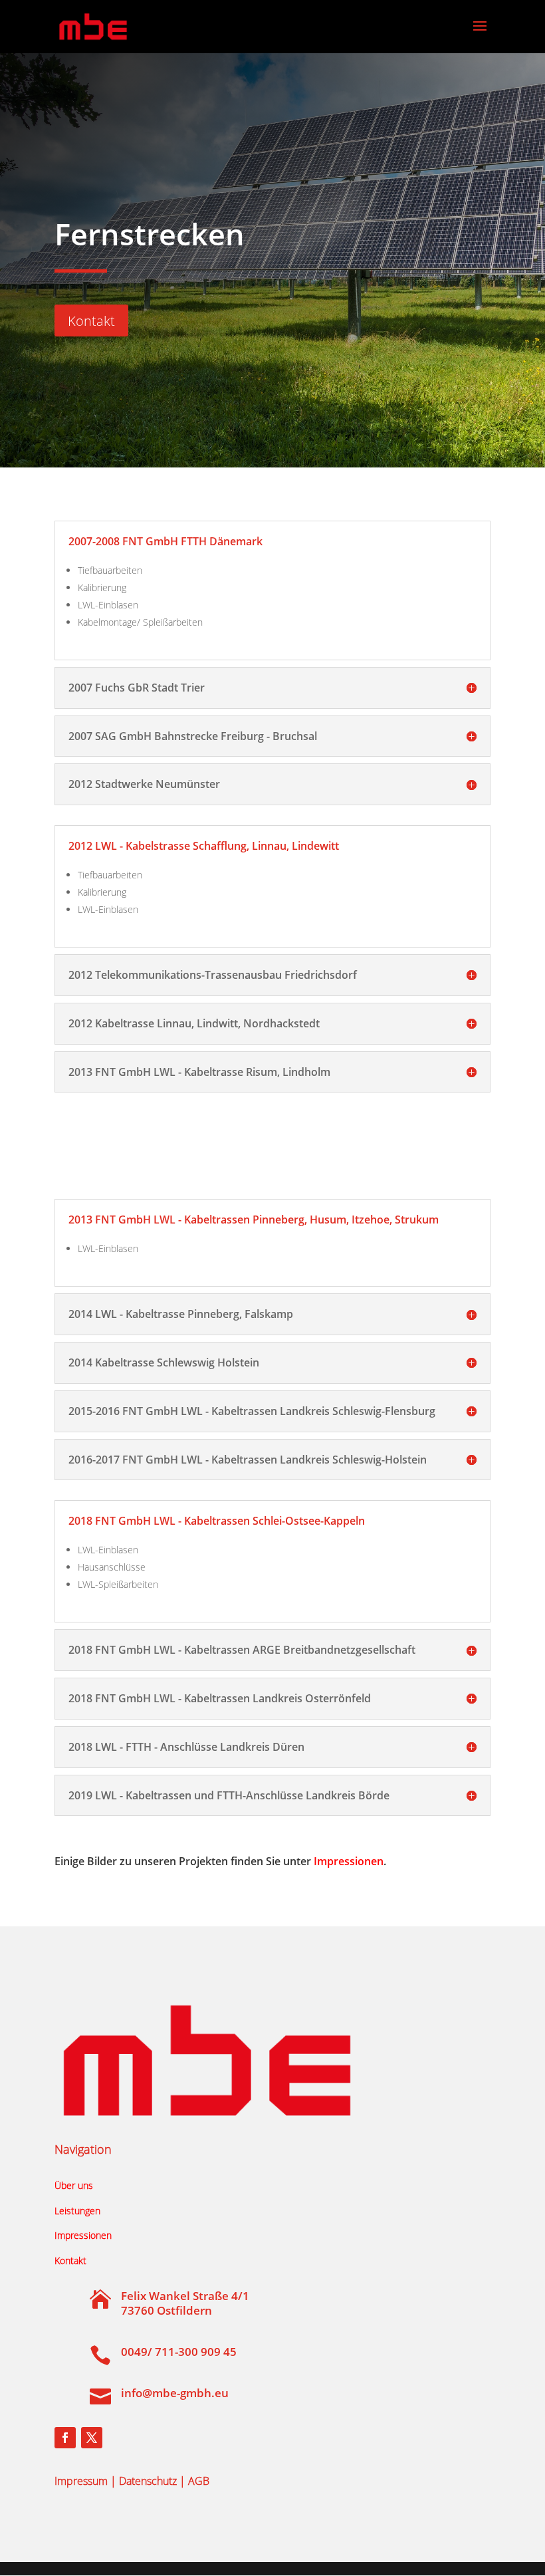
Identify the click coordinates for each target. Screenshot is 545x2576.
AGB (199, 2481)
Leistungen (77, 2211)
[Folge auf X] (92, 2438)
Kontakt (91, 321)
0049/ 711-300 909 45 (179, 2352)
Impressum (81, 2481)
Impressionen (349, 1861)
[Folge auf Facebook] (65, 2438)
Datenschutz (148, 2481)
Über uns (74, 2185)
